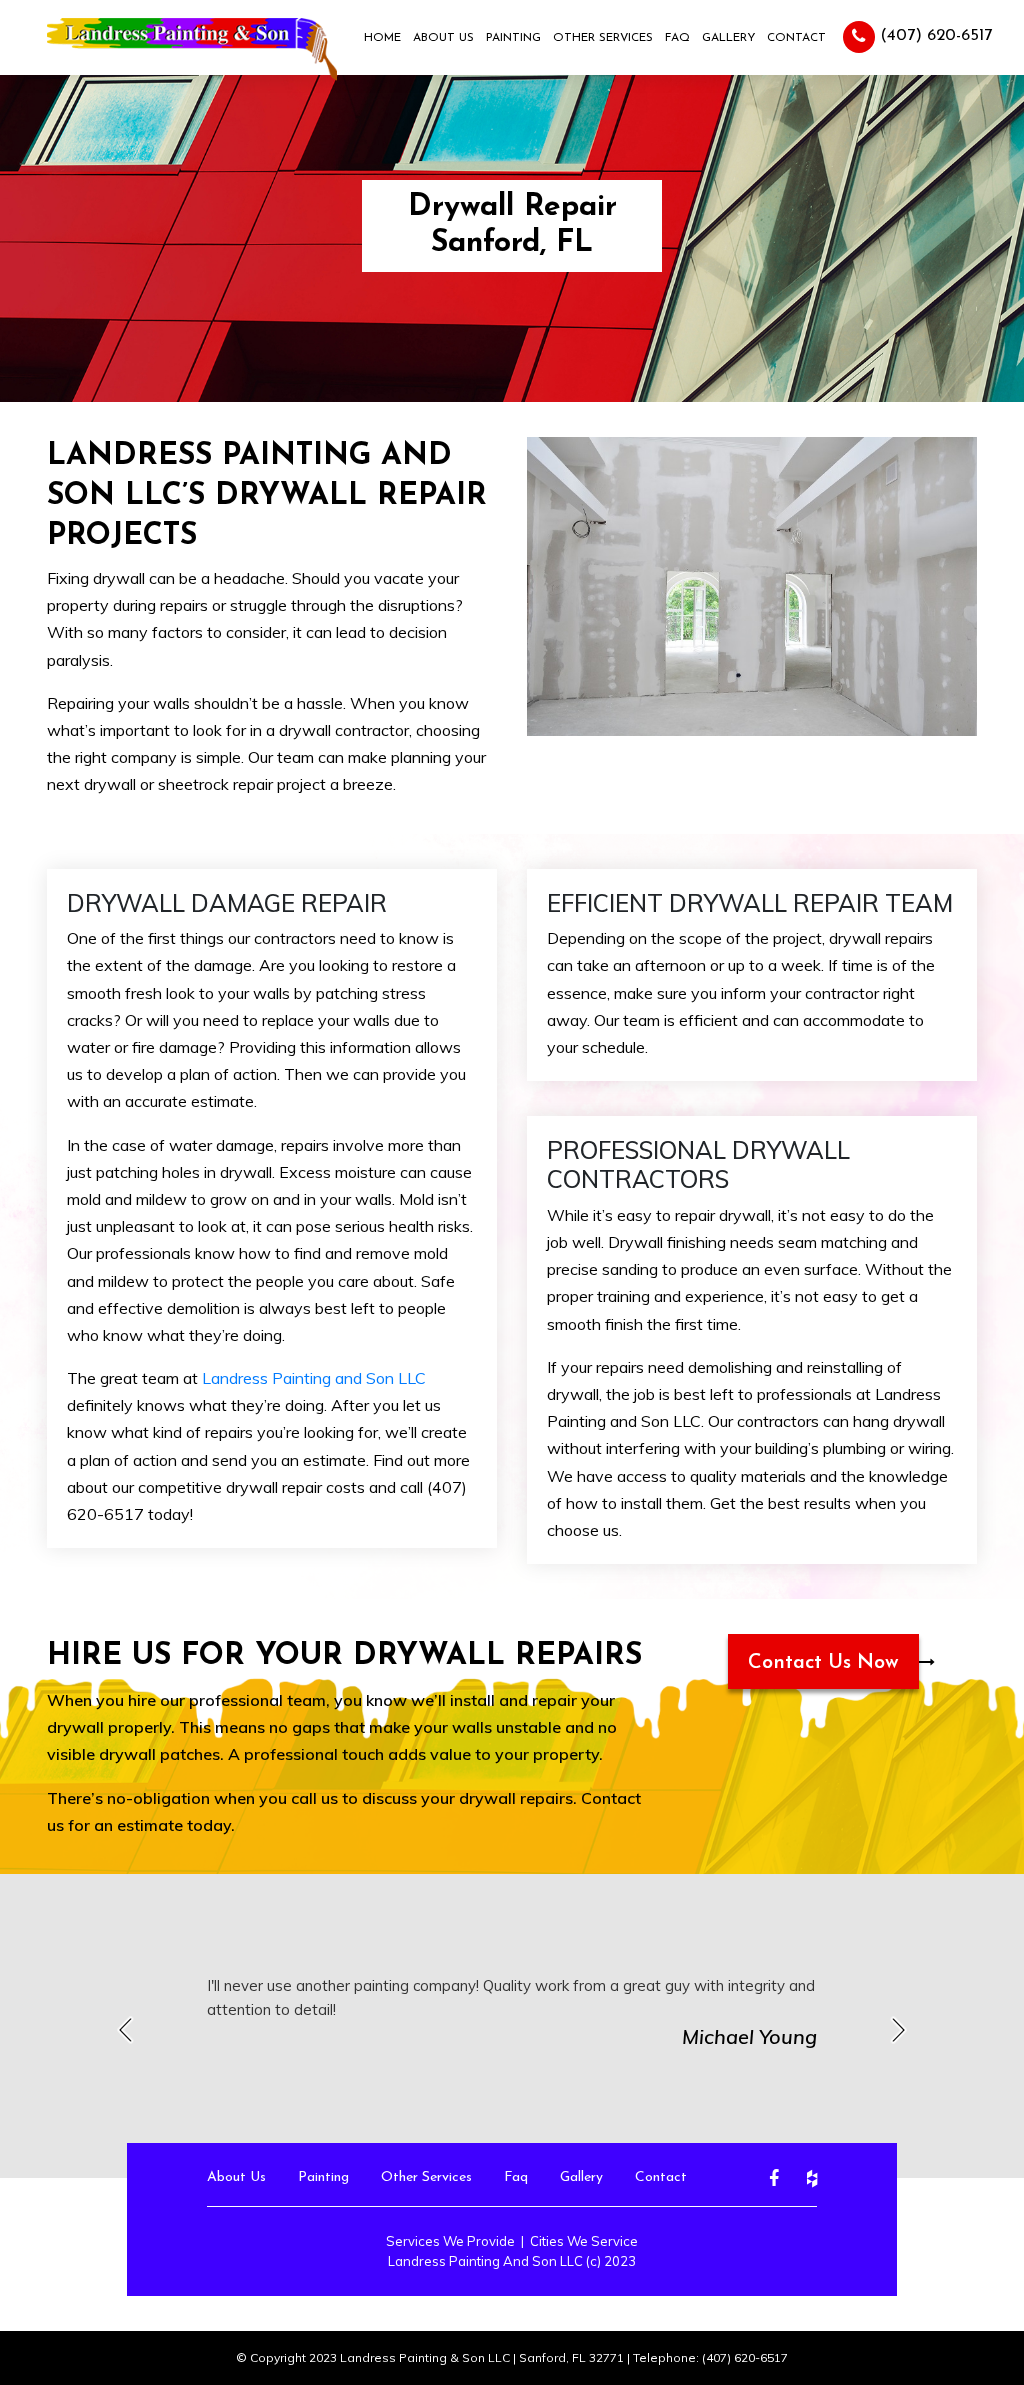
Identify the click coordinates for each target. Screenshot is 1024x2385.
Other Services (603, 38)
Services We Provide (450, 2241)
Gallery (728, 38)
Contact (796, 38)
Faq (677, 38)
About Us (443, 38)
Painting (513, 38)
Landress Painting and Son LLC (314, 1378)
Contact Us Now (823, 1663)
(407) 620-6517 (933, 35)
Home (382, 38)
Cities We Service (584, 2241)
